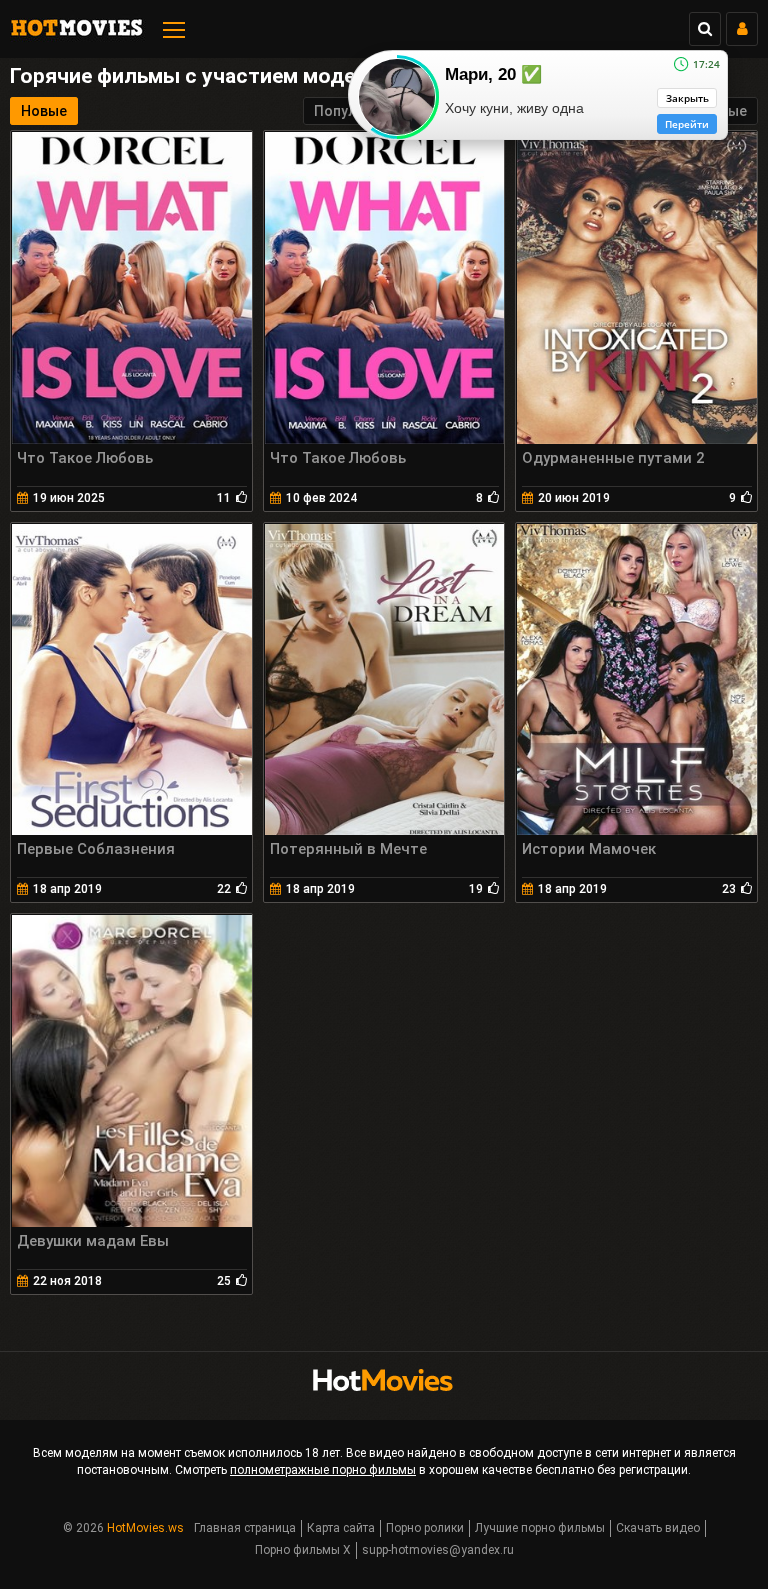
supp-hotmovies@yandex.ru (438, 1550)
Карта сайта (341, 1528)
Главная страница (245, 1528)
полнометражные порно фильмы (323, 1470)
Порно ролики (425, 1528)
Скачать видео (658, 1528)
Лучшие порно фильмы (540, 1528)
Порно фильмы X (303, 1550)
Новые (44, 111)
